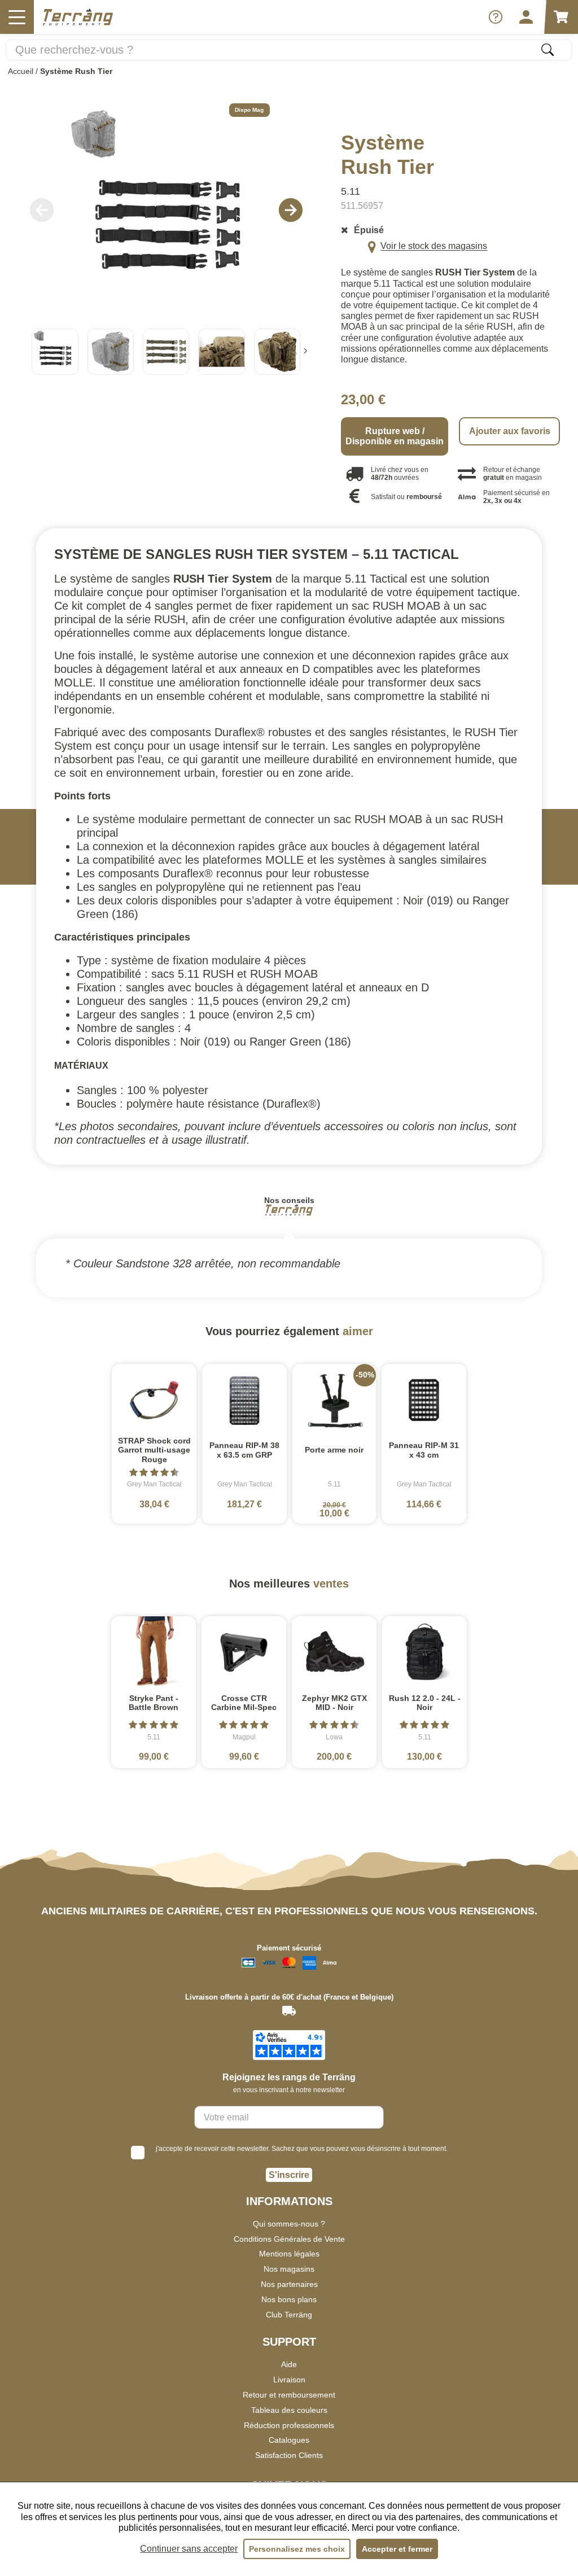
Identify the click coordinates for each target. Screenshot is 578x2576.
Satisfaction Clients (289, 2455)
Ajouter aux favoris (510, 431)
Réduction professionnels (289, 2425)
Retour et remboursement (289, 2395)
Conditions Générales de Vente (289, 2239)
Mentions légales (289, 2254)
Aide (289, 2364)
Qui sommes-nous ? (289, 2224)
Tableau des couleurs (289, 2410)
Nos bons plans (289, 2299)
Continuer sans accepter (189, 2549)
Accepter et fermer (397, 2549)
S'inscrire (289, 2175)
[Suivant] (305, 352)
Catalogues (289, 2440)
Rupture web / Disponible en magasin (395, 436)
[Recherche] (548, 50)
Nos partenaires (289, 2284)
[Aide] (496, 17)
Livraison (289, 2380)
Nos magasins (289, 2269)
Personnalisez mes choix (297, 2549)
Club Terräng (289, 2315)
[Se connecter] (526, 17)
